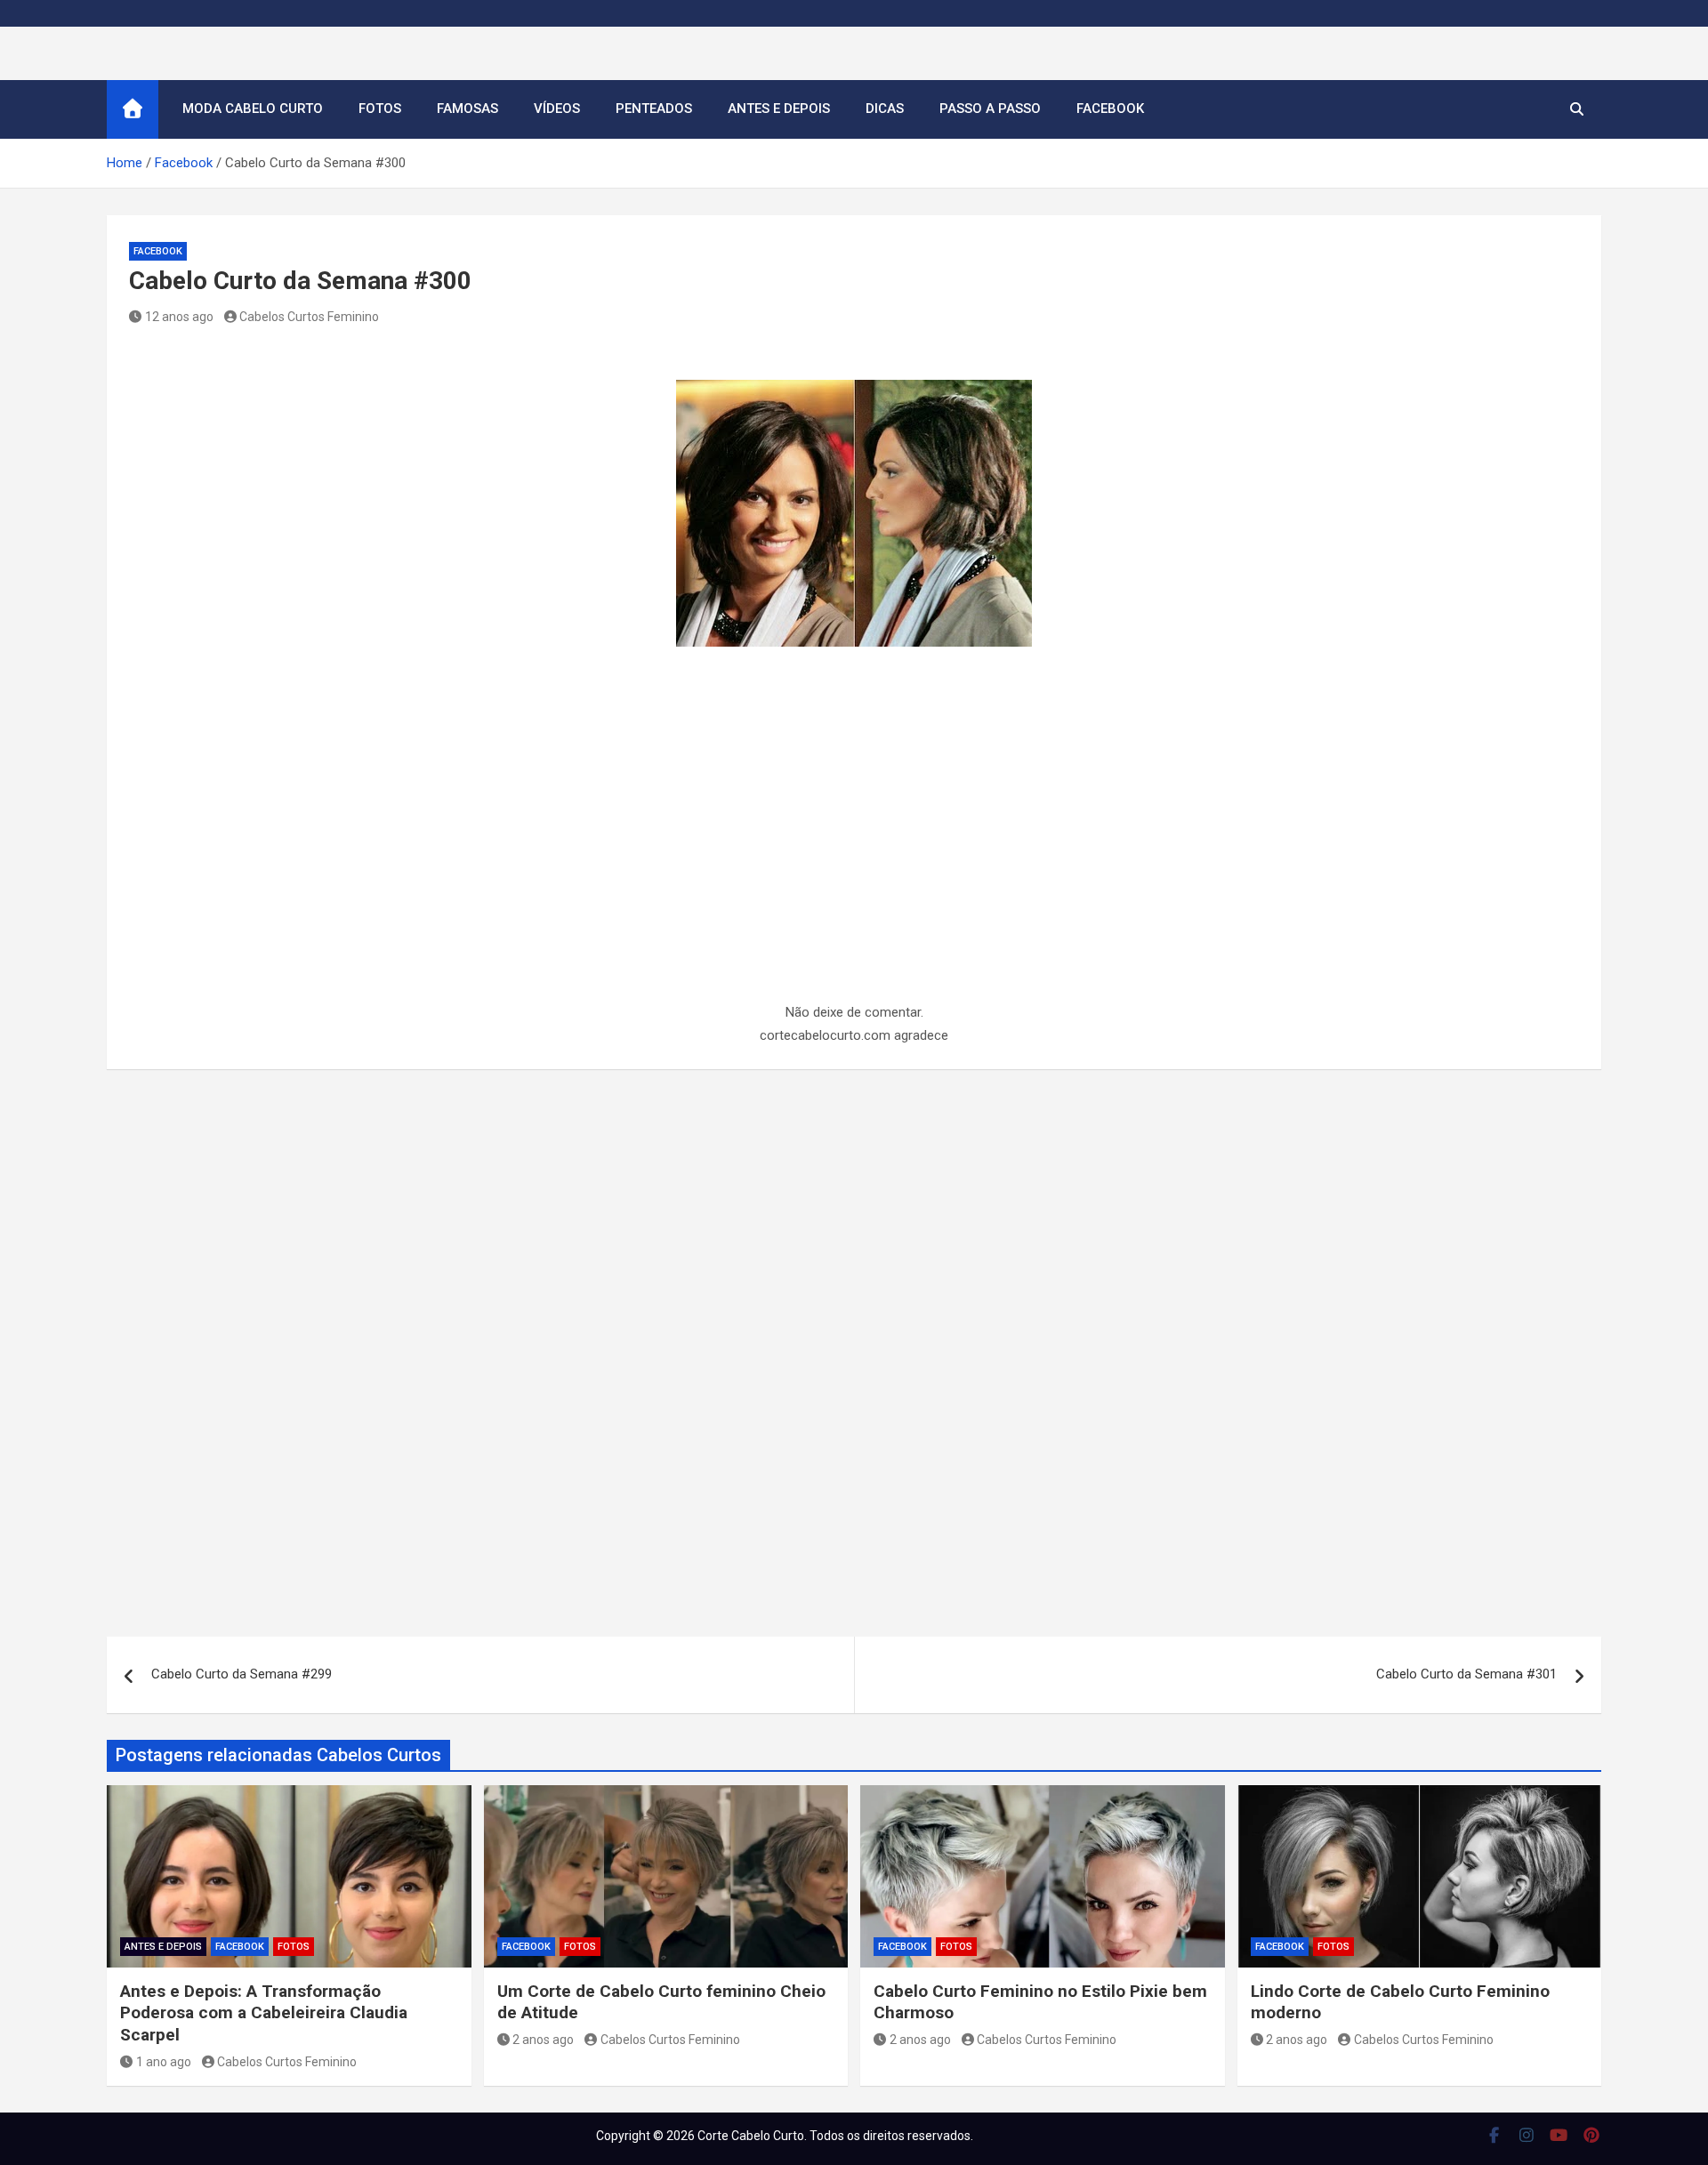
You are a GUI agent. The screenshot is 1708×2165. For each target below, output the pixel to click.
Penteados (654, 109)
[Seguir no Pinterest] (1592, 2135)
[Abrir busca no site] (1577, 109)
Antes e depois (779, 109)
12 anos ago (179, 317)
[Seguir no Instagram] (1527, 2135)
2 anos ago (543, 2040)
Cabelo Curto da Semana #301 (1466, 1674)
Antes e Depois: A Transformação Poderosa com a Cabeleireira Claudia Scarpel (264, 2013)
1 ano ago (164, 2062)
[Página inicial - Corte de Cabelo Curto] (133, 109)
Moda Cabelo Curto (253, 109)
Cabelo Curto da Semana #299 (242, 1674)
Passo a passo (990, 109)
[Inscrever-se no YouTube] (1559, 2135)
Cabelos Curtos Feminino (309, 317)
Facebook (1110, 109)
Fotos (380, 109)
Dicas (885, 109)
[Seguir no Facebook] (1494, 2135)
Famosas (467, 109)
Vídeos (557, 109)
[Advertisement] (854, 870)
